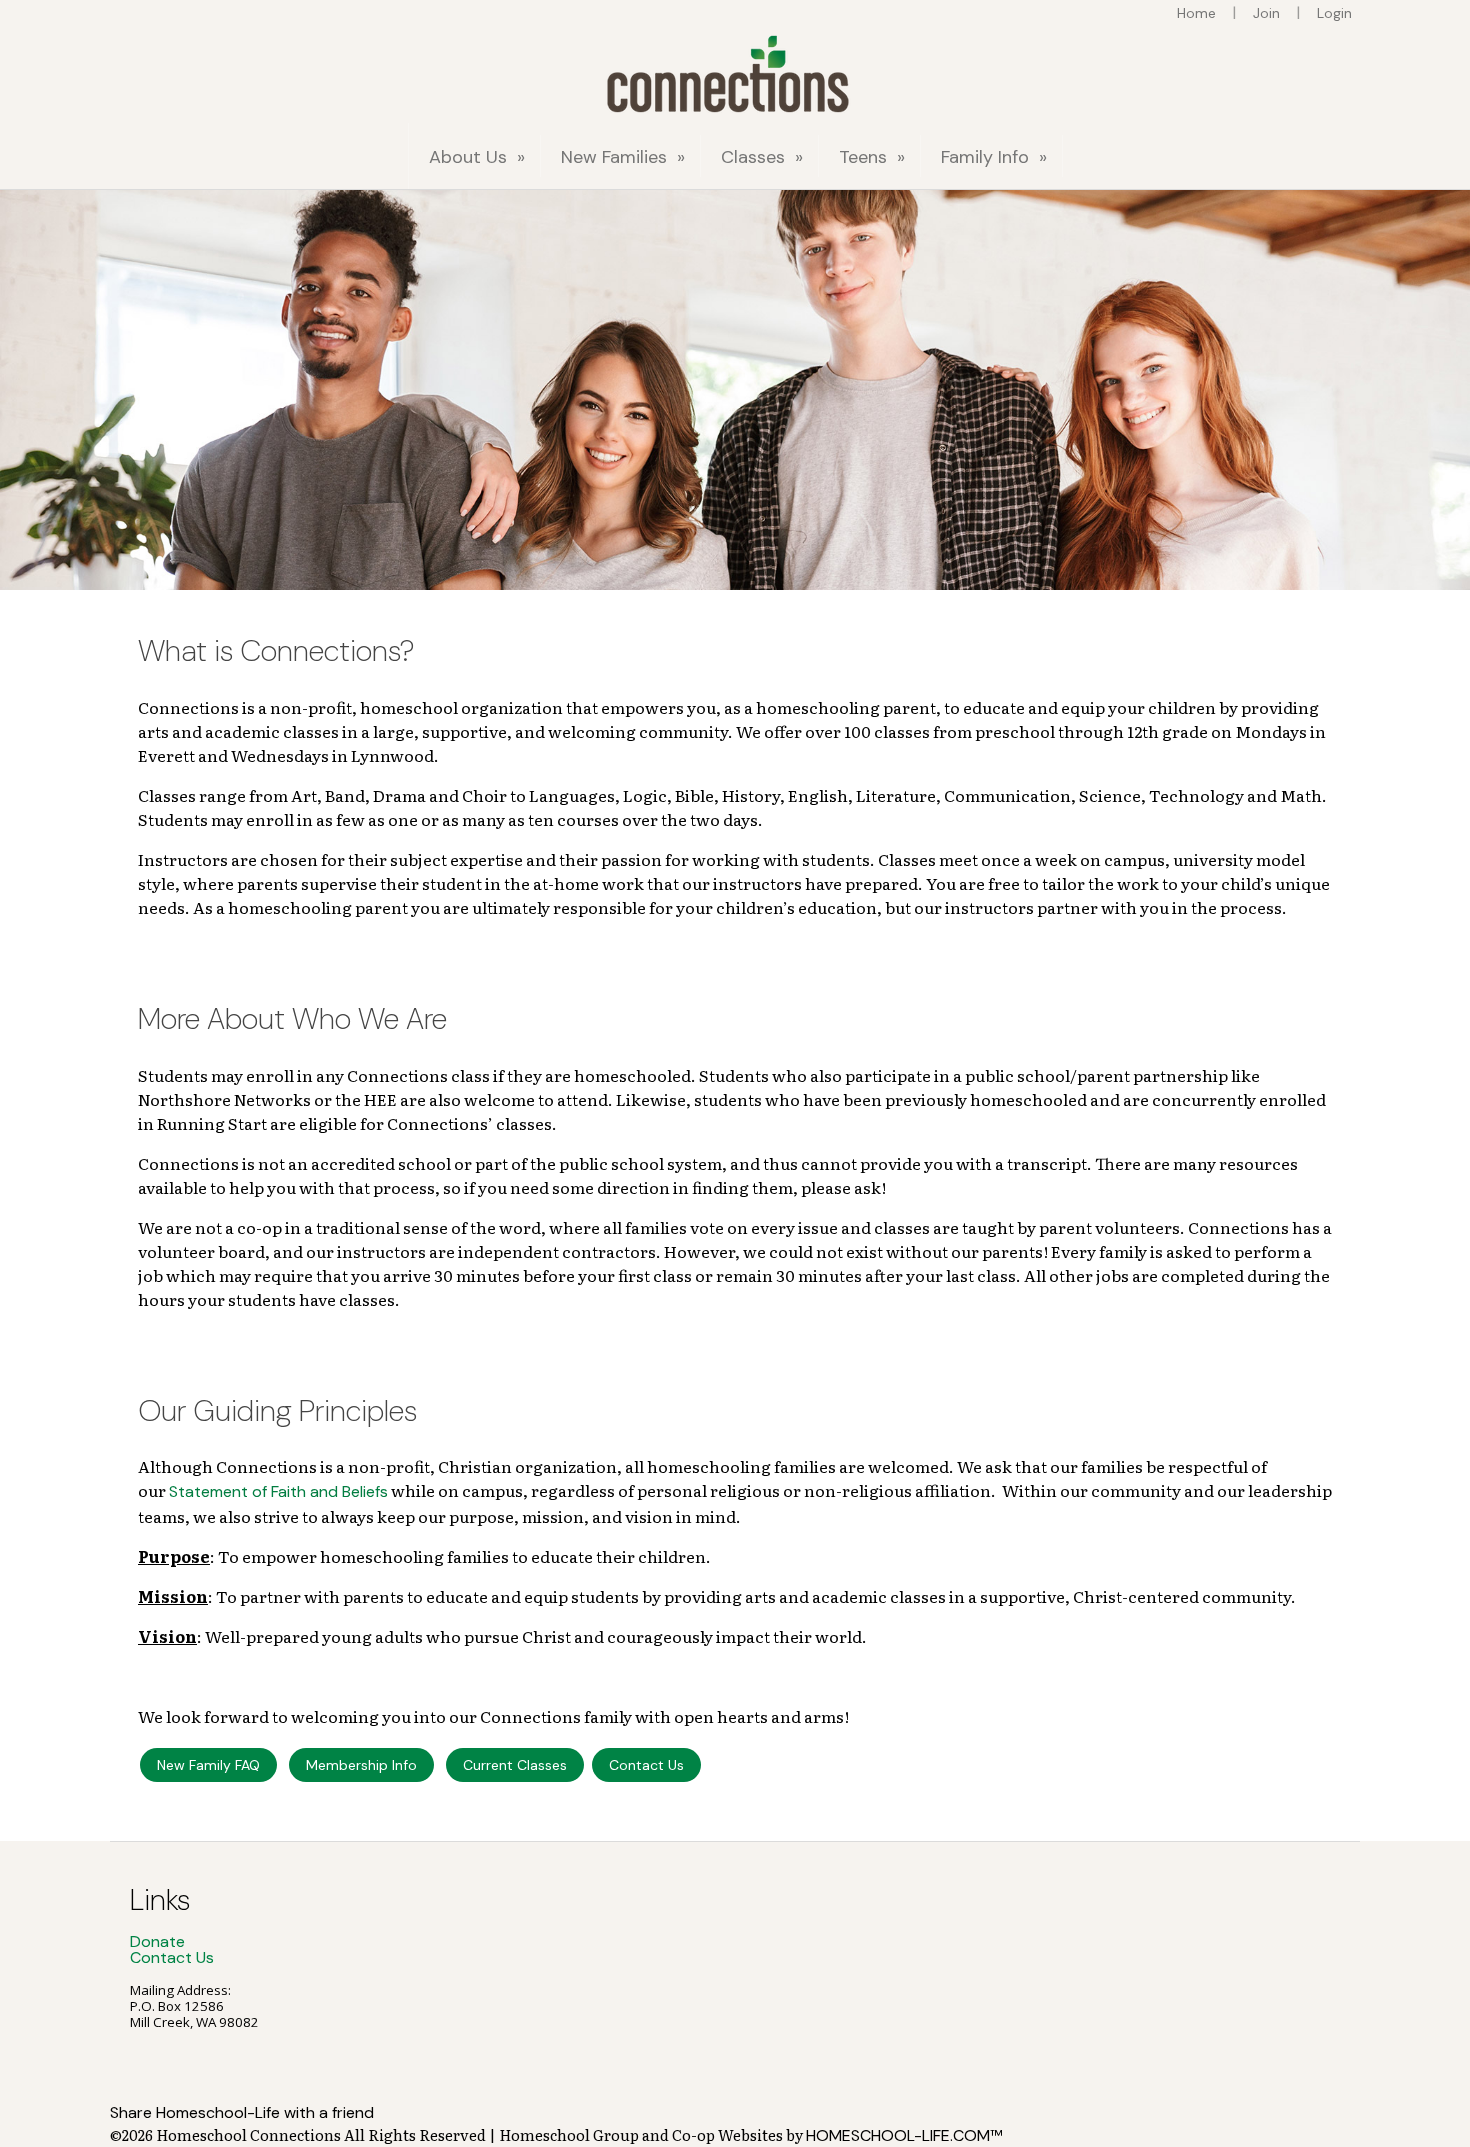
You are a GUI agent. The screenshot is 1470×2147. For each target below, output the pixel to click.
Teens (874, 157)
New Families (625, 157)
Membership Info (361, 1765)
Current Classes (515, 1765)
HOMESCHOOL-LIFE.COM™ (904, 2135)
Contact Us (646, 1765)
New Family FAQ (208, 1765)
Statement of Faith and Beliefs (278, 1491)
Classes (764, 157)
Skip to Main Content (187, 2090)
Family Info (996, 157)
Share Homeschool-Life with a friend (242, 2112)
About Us (479, 157)
